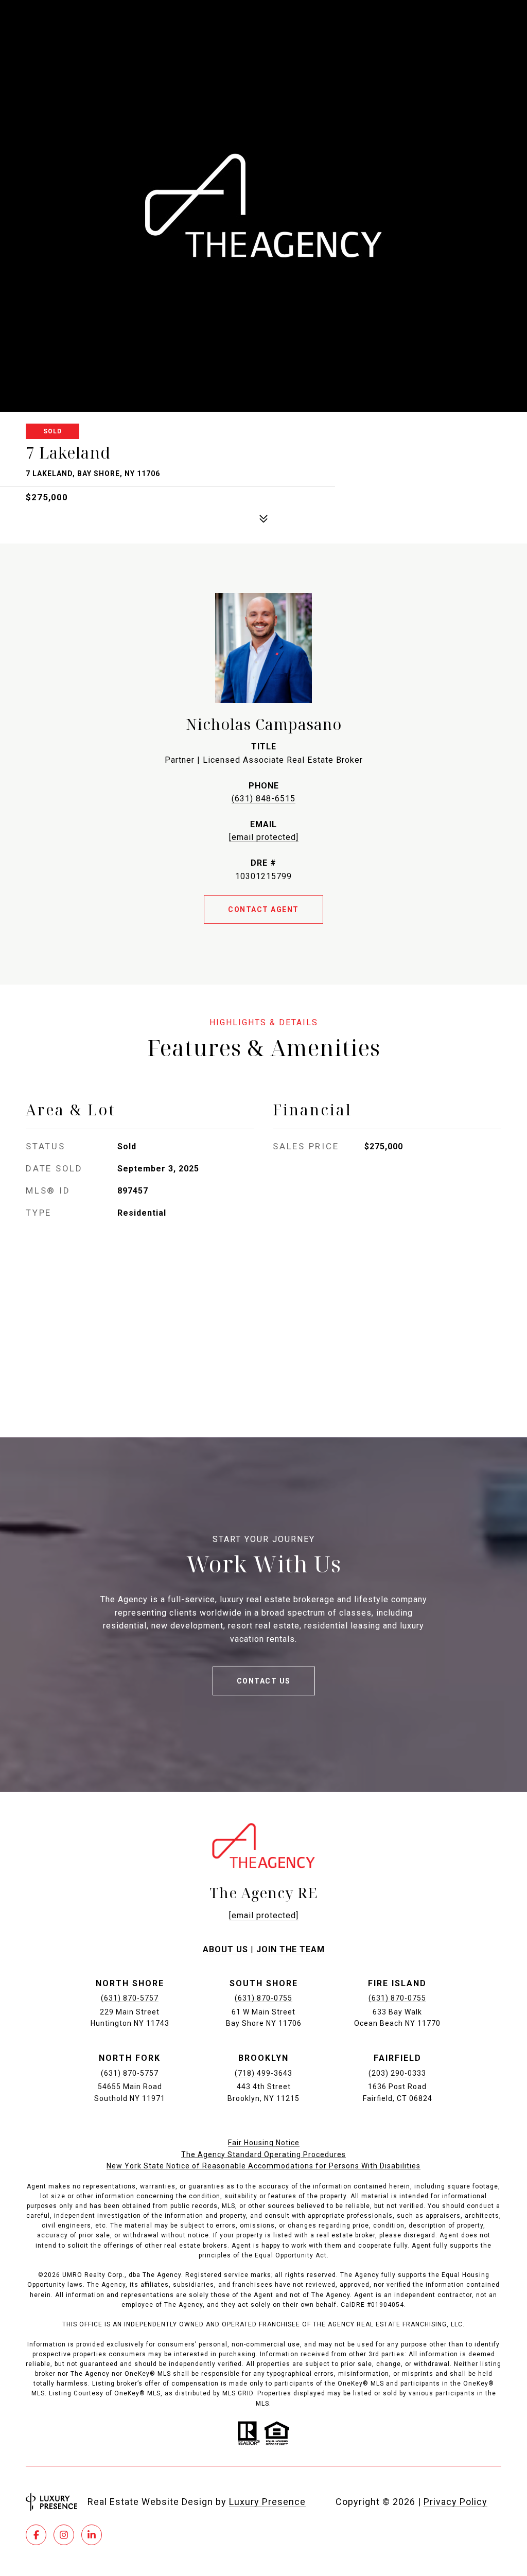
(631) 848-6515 (263, 799)
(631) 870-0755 (263, 1998)
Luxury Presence (267, 2502)
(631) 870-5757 (130, 1998)
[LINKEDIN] (92, 2535)
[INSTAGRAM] (64, 2535)
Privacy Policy (455, 2502)
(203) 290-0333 (397, 2073)
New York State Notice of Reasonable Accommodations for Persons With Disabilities (263, 2166)
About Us (225, 1949)
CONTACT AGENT (263, 909)
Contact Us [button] (264, 1681)
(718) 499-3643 (263, 2073)
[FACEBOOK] (36, 2535)
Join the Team (291, 1949)
